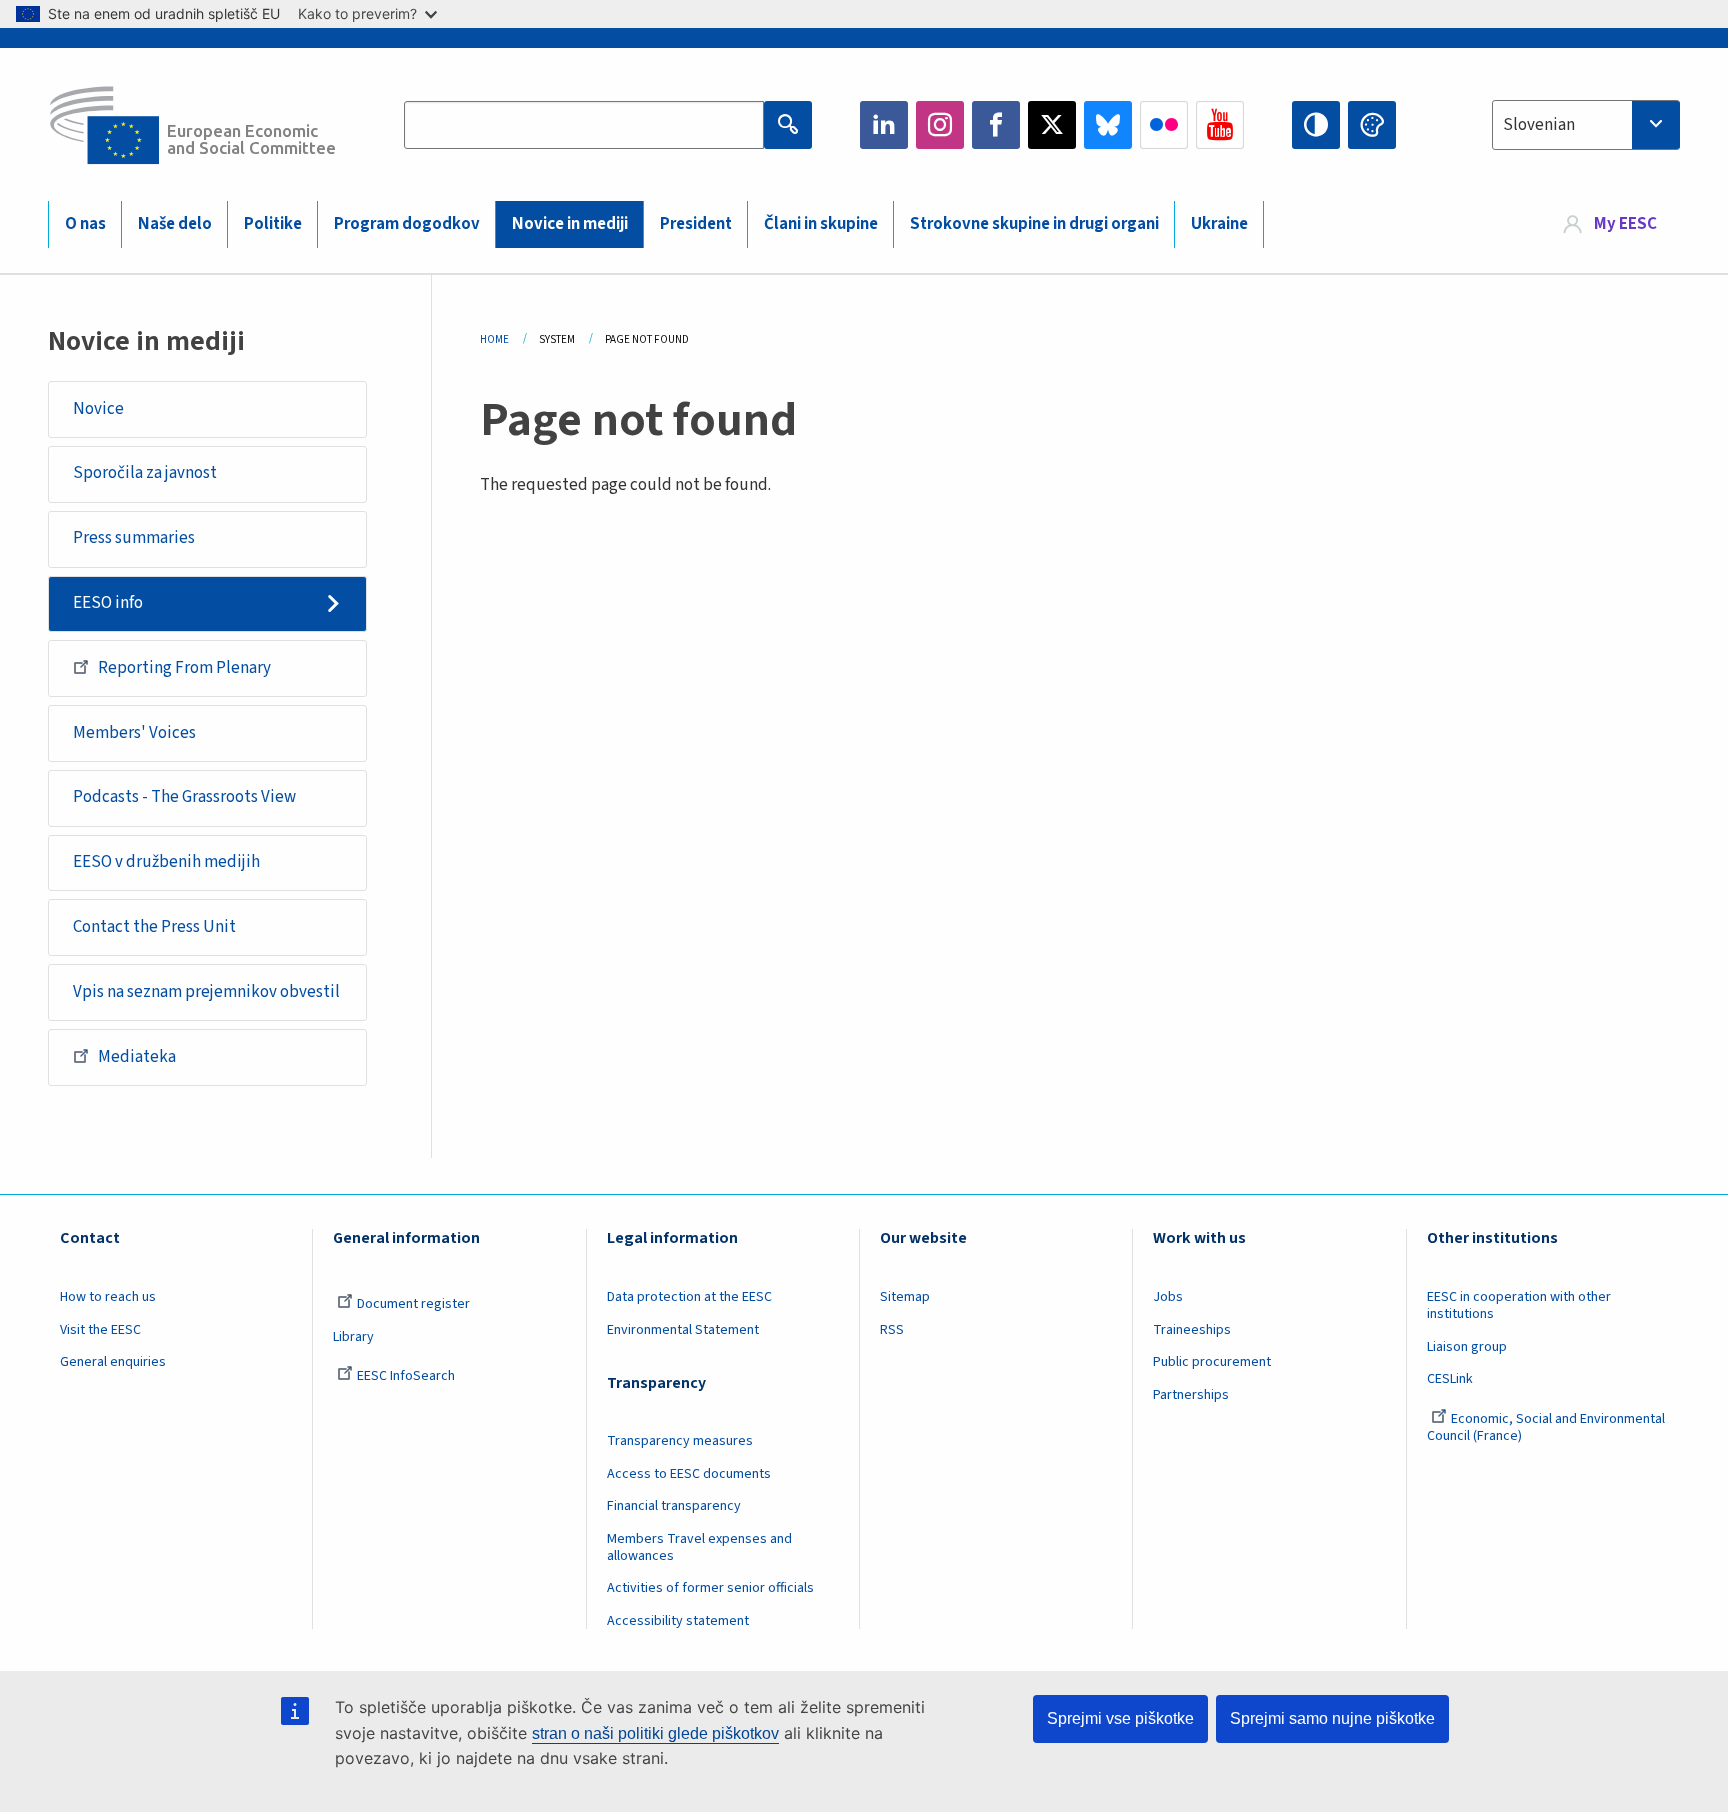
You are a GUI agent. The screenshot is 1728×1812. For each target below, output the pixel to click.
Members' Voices (134, 733)
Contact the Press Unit (154, 927)
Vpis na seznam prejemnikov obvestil (206, 992)
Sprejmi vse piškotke (1120, 1718)
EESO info (108, 603)
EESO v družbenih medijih (166, 862)
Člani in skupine (821, 224)
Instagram (940, 125)
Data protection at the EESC (689, 1297)
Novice (98, 409)
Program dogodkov (407, 224)
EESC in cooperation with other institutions (1519, 1305)
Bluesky (1108, 125)
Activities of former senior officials (710, 1588)
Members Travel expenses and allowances (699, 1547)
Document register (413, 1304)
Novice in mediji (570, 224)
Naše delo (175, 224)
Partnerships (1191, 1395)
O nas (85, 224)
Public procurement (1212, 1362)
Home (494, 339)
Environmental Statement (683, 1330)
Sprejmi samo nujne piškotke (1332, 1718)
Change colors (1372, 125)
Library (353, 1337)
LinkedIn (884, 125)
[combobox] (1586, 125)
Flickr (1164, 125)
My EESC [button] (1625, 224)
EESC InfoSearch (406, 1376)
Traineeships (1192, 1330)
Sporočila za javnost (145, 473)
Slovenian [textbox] (1539, 125)
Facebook (996, 125)
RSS (892, 1330)
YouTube (1220, 125)
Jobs (1168, 1297)
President (696, 224)
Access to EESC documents (689, 1474)
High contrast (1316, 125)
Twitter (1052, 125)
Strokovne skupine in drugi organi (1034, 224)
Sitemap (905, 1297)
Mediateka (137, 1057)
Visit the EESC (100, 1330)
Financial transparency (674, 1506)
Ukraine (1219, 224)
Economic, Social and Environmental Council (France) (1546, 1427)
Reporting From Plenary (184, 668)
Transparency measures (680, 1441)
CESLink (1450, 1379)
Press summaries (134, 538)
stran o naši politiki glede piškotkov (655, 1733)
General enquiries (113, 1362)
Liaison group (1467, 1347)
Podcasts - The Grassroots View (184, 797)
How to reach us (108, 1297)
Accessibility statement (678, 1621)
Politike (273, 224)
